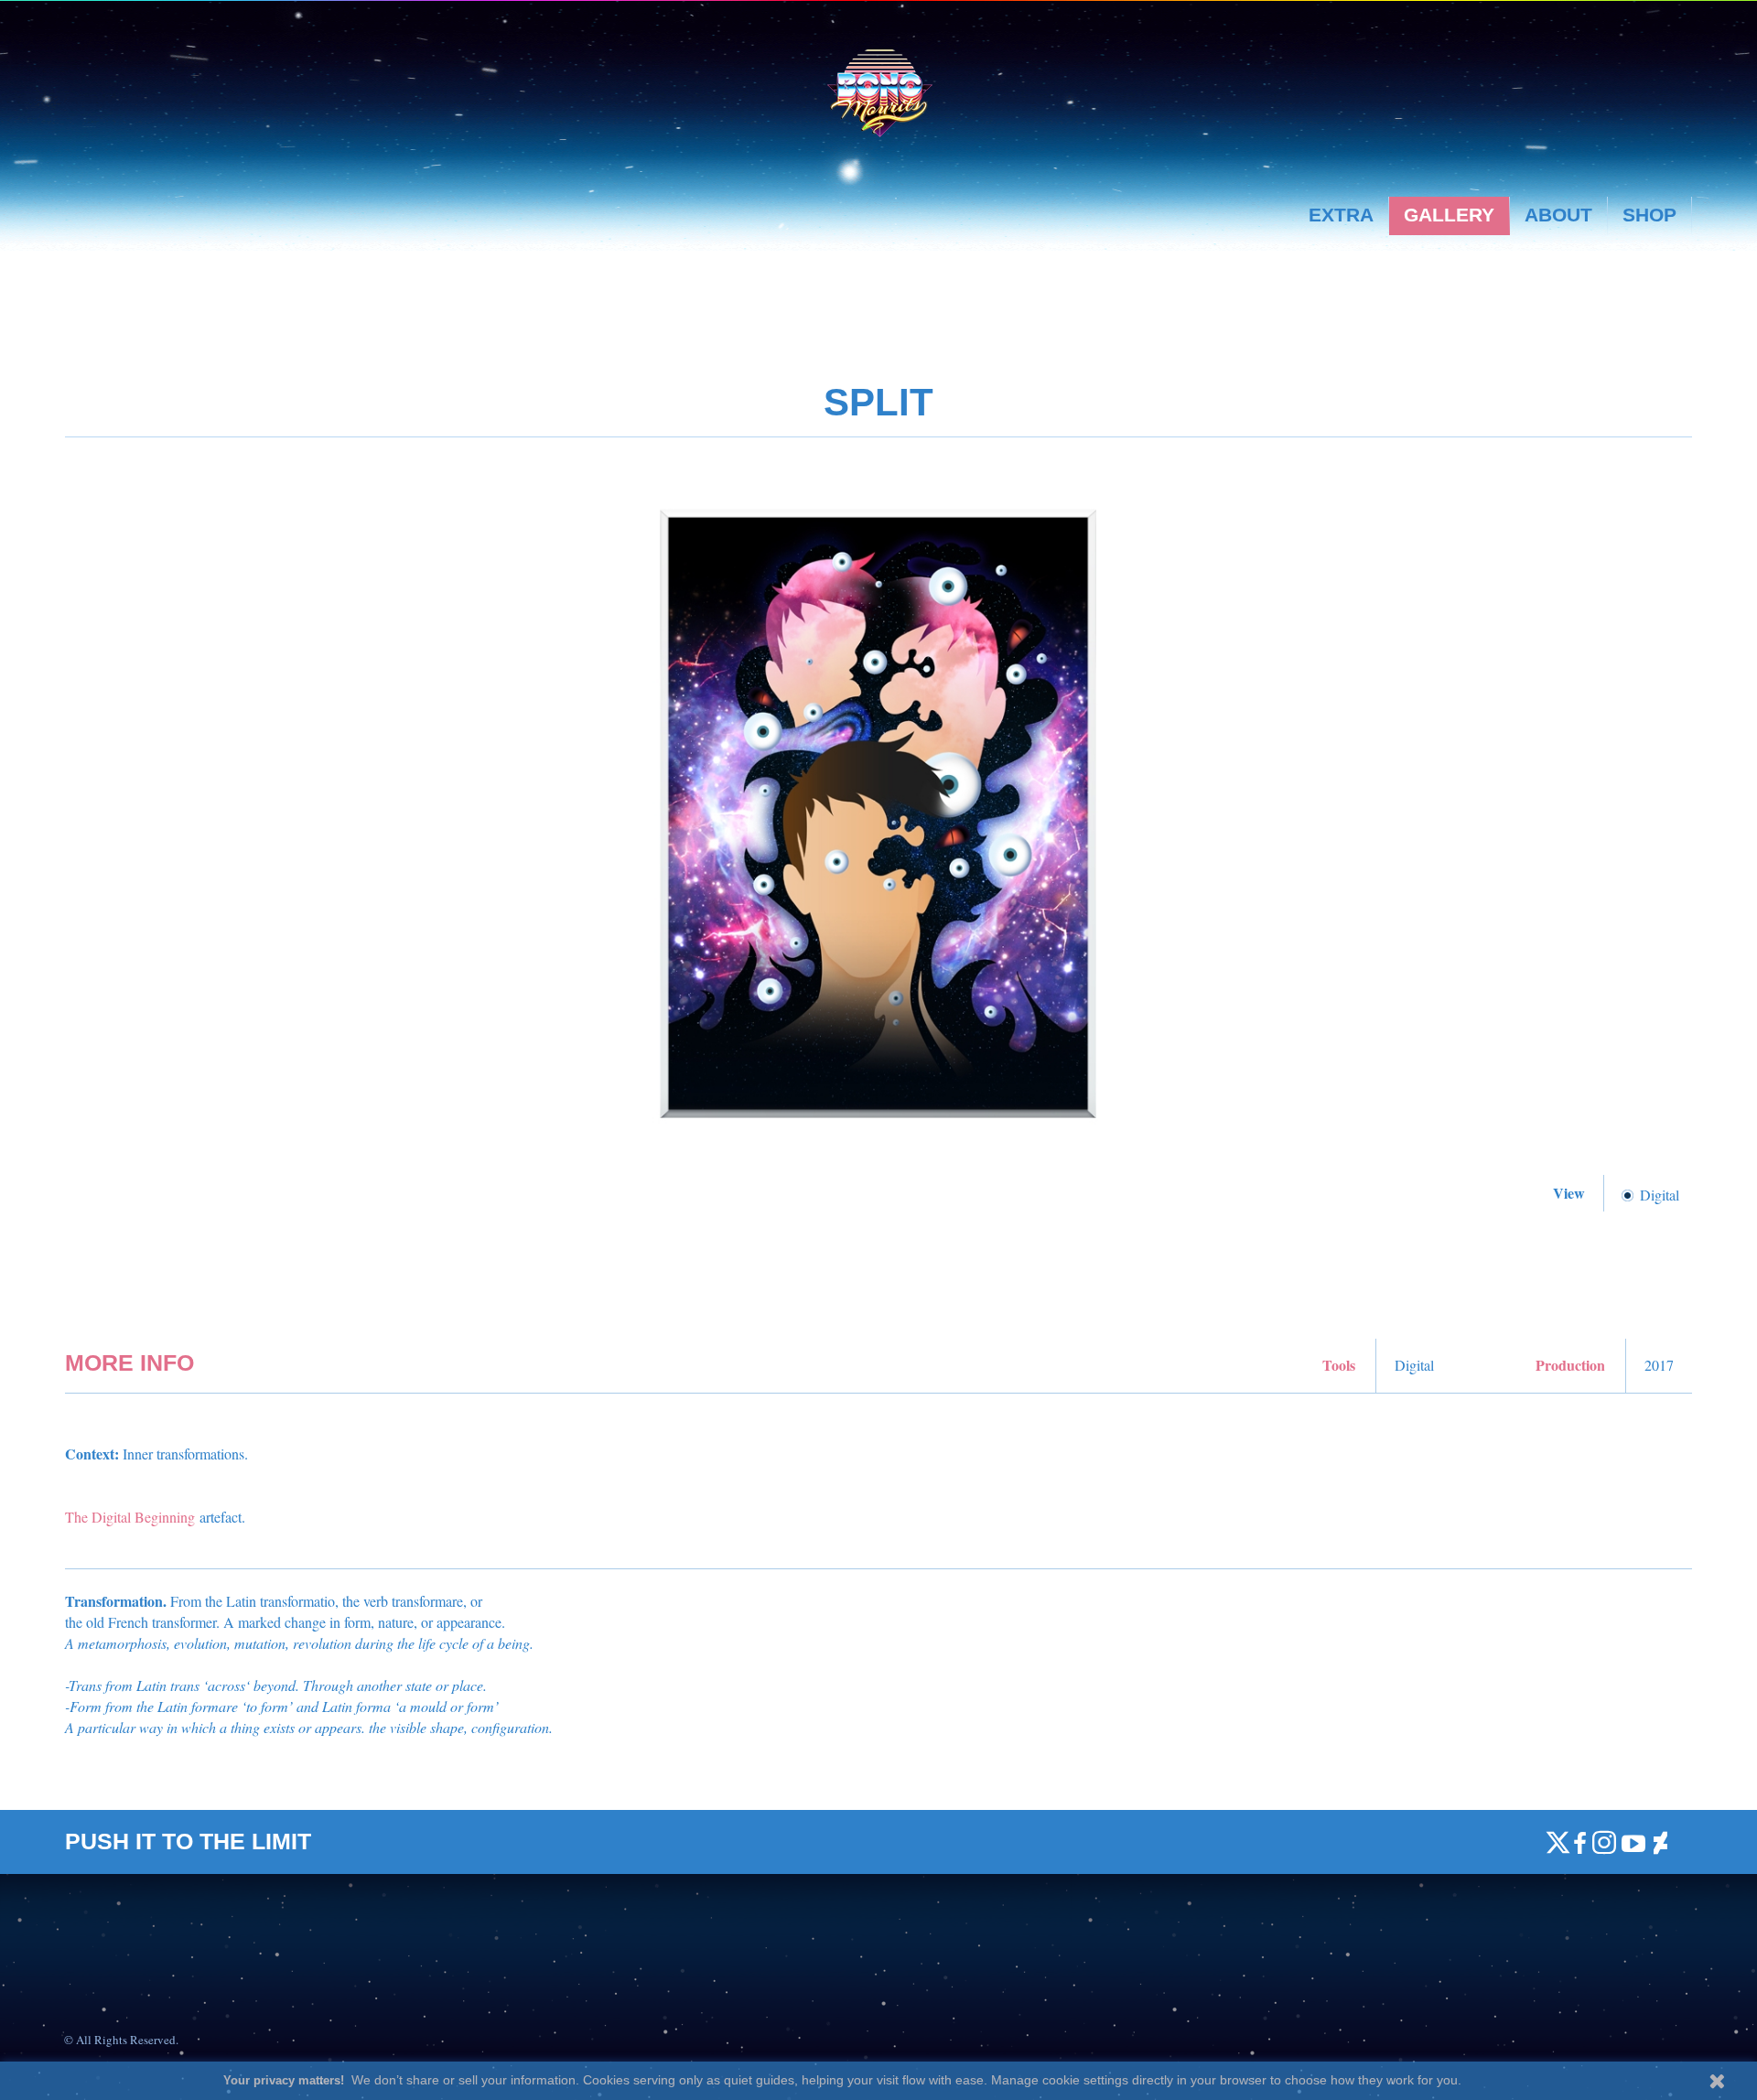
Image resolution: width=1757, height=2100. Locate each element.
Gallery (1449, 215)
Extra (1341, 215)
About (1558, 215)
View (1571, 1193)
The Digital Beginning (130, 1517)
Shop (1649, 215)
